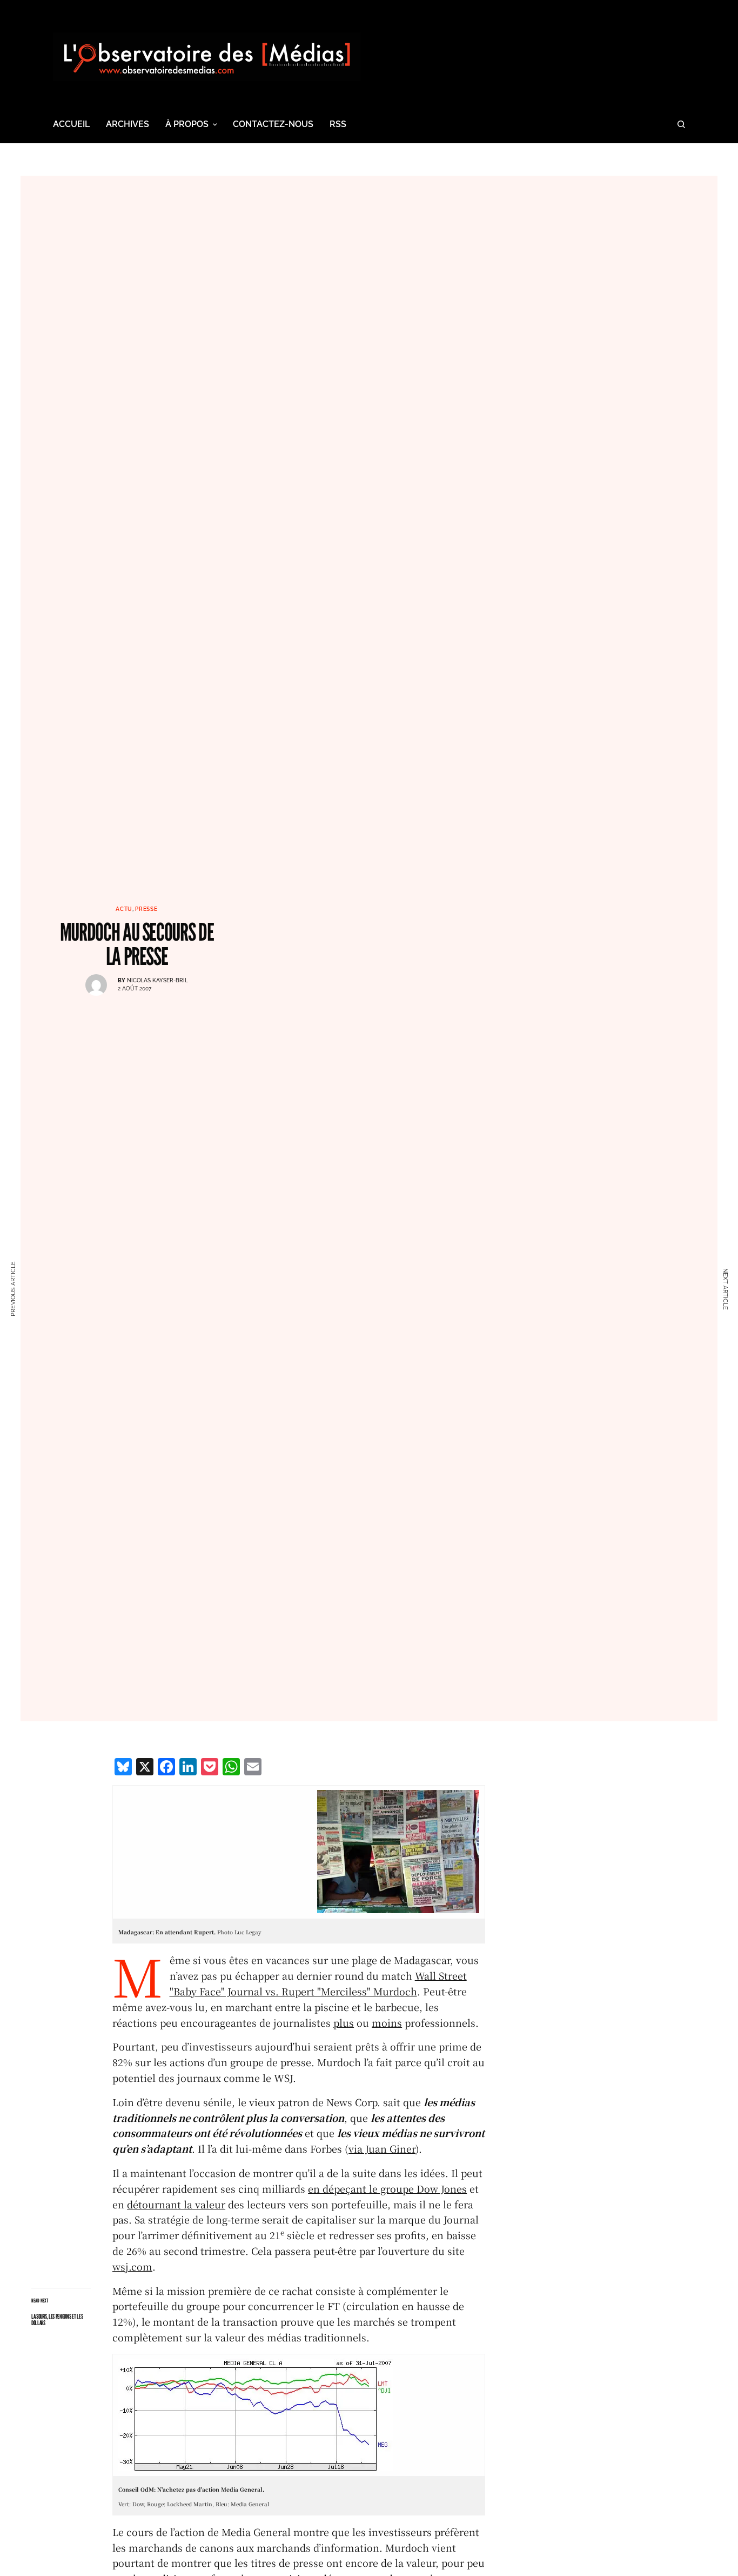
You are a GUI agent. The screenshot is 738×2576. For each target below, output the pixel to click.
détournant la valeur (176, 2204)
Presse (146, 909)
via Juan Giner (382, 2148)
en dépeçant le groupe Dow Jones (387, 2188)
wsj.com (132, 2266)
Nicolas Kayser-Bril (157, 980)
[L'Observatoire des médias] (207, 57)
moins (387, 2022)
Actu (124, 909)
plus (344, 2022)
